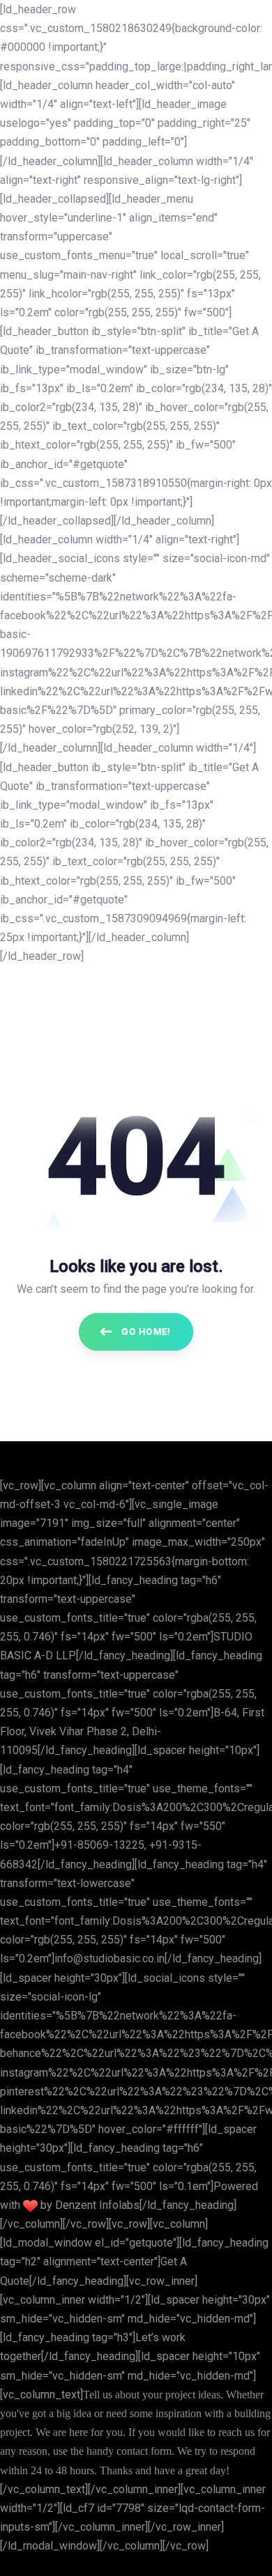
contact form (144, 2451)
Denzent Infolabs (97, 2205)
